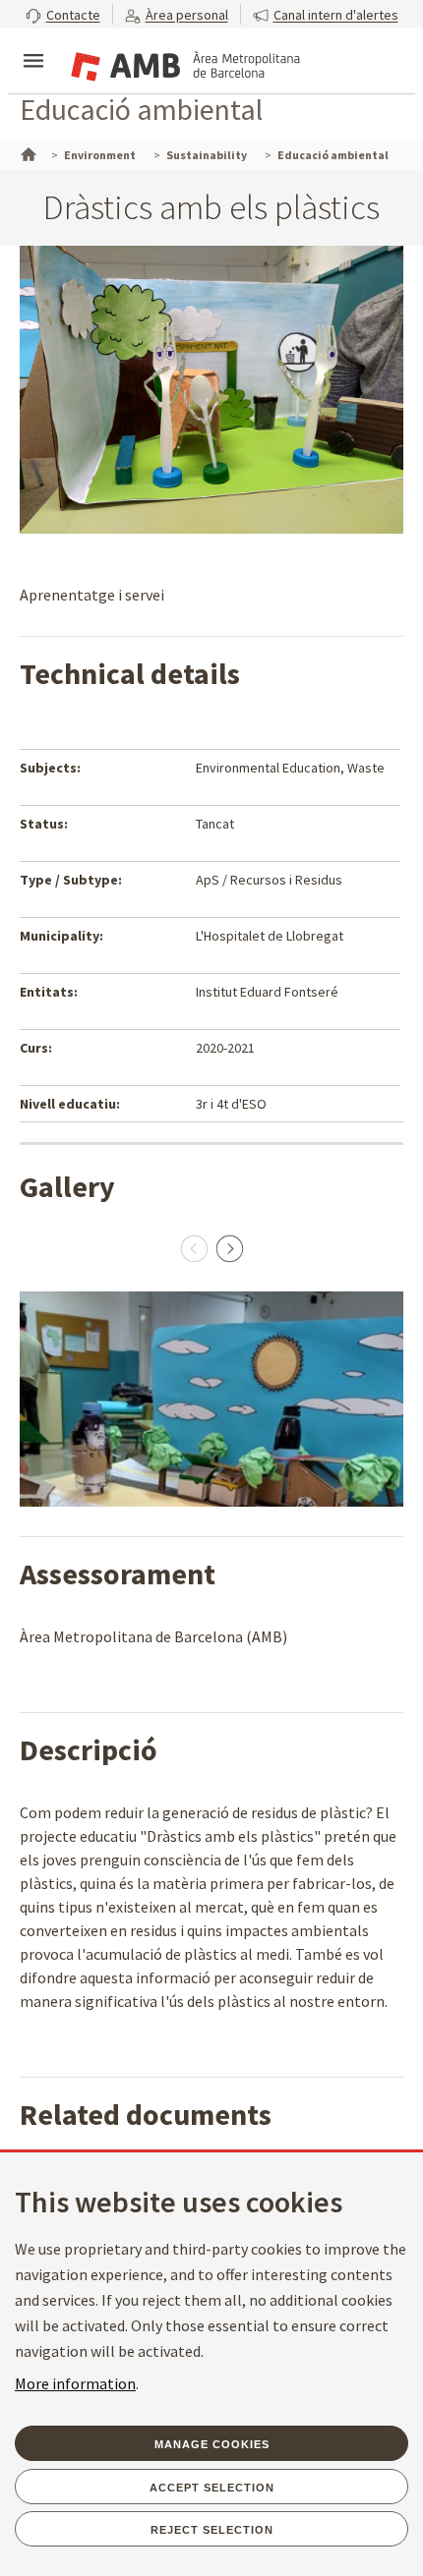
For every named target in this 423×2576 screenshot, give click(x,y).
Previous (194, 1248)
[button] (63, 14)
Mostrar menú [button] (33, 44)
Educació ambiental (141, 109)
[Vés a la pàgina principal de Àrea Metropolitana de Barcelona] (183, 63)
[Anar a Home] (27, 152)
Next (229, 1248)
